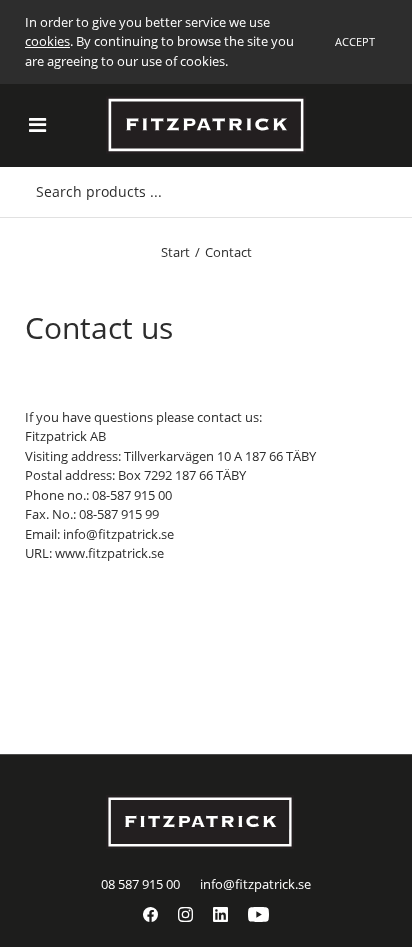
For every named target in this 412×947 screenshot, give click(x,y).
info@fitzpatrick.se (255, 884)
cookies (47, 41)
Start (175, 252)
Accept (355, 41)
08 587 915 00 (140, 884)
